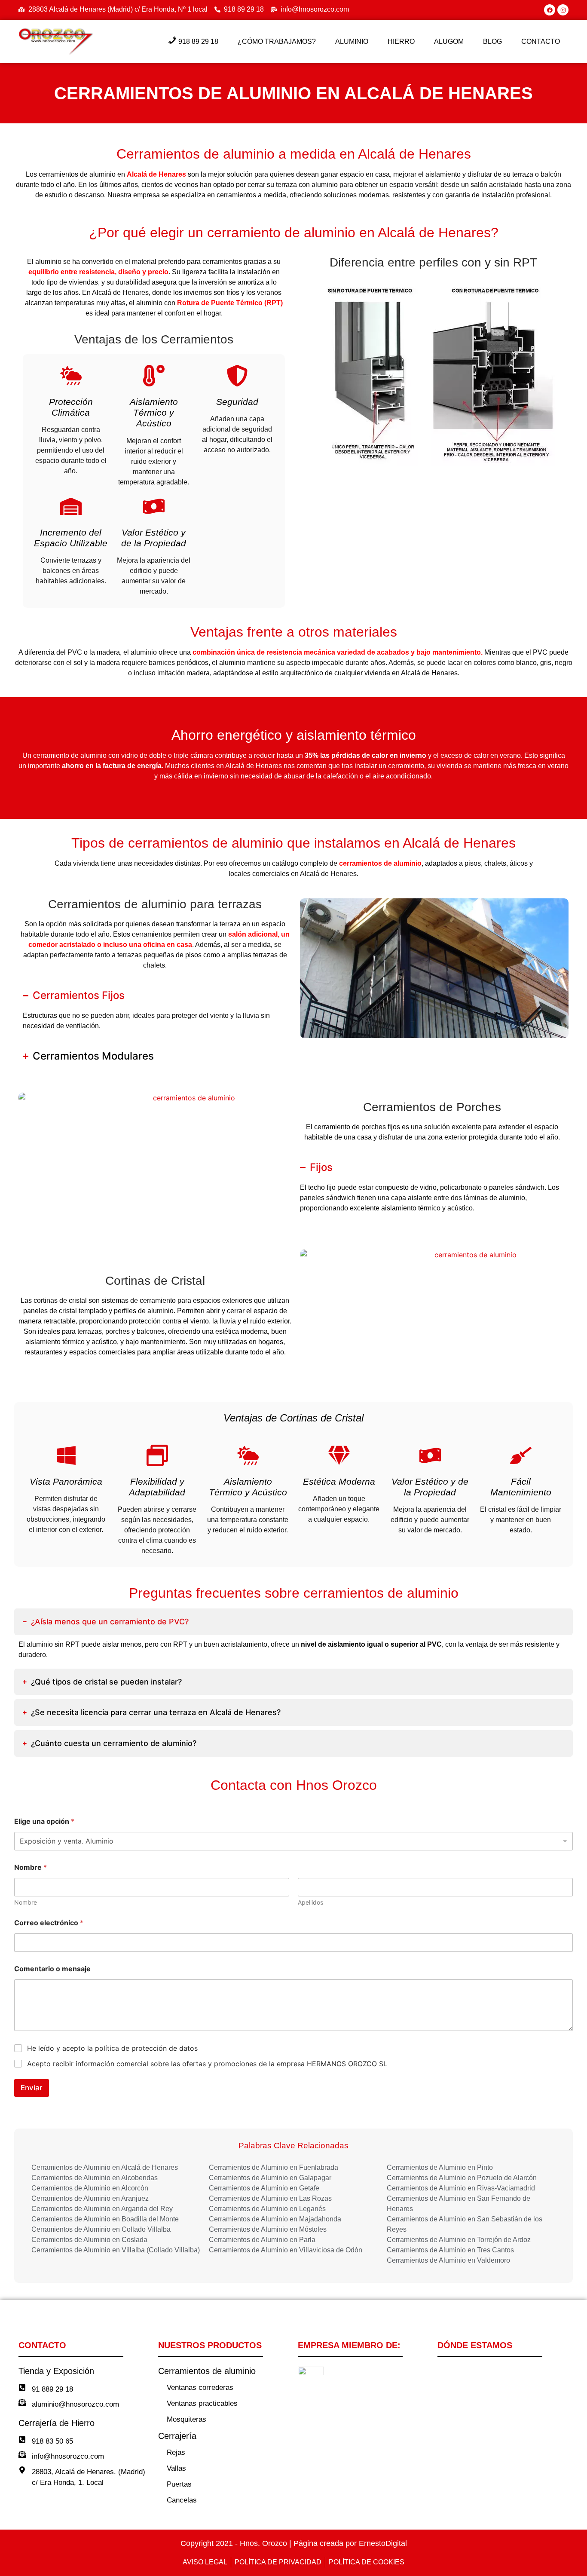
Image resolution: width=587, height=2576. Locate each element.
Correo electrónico (49, 1923)
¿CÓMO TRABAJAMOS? (277, 41)
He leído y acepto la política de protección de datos (112, 2048)
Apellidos (310, 1902)
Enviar (32, 2088)
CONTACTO (541, 41)
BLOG (492, 41)
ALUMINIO (352, 41)
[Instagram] (563, 10)
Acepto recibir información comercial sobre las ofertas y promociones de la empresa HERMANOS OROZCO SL (207, 2064)
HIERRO (401, 41)
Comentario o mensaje (52, 1969)
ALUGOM (449, 41)
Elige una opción (44, 1821)
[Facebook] (550, 10)
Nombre (26, 1902)
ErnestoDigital (383, 2543)
